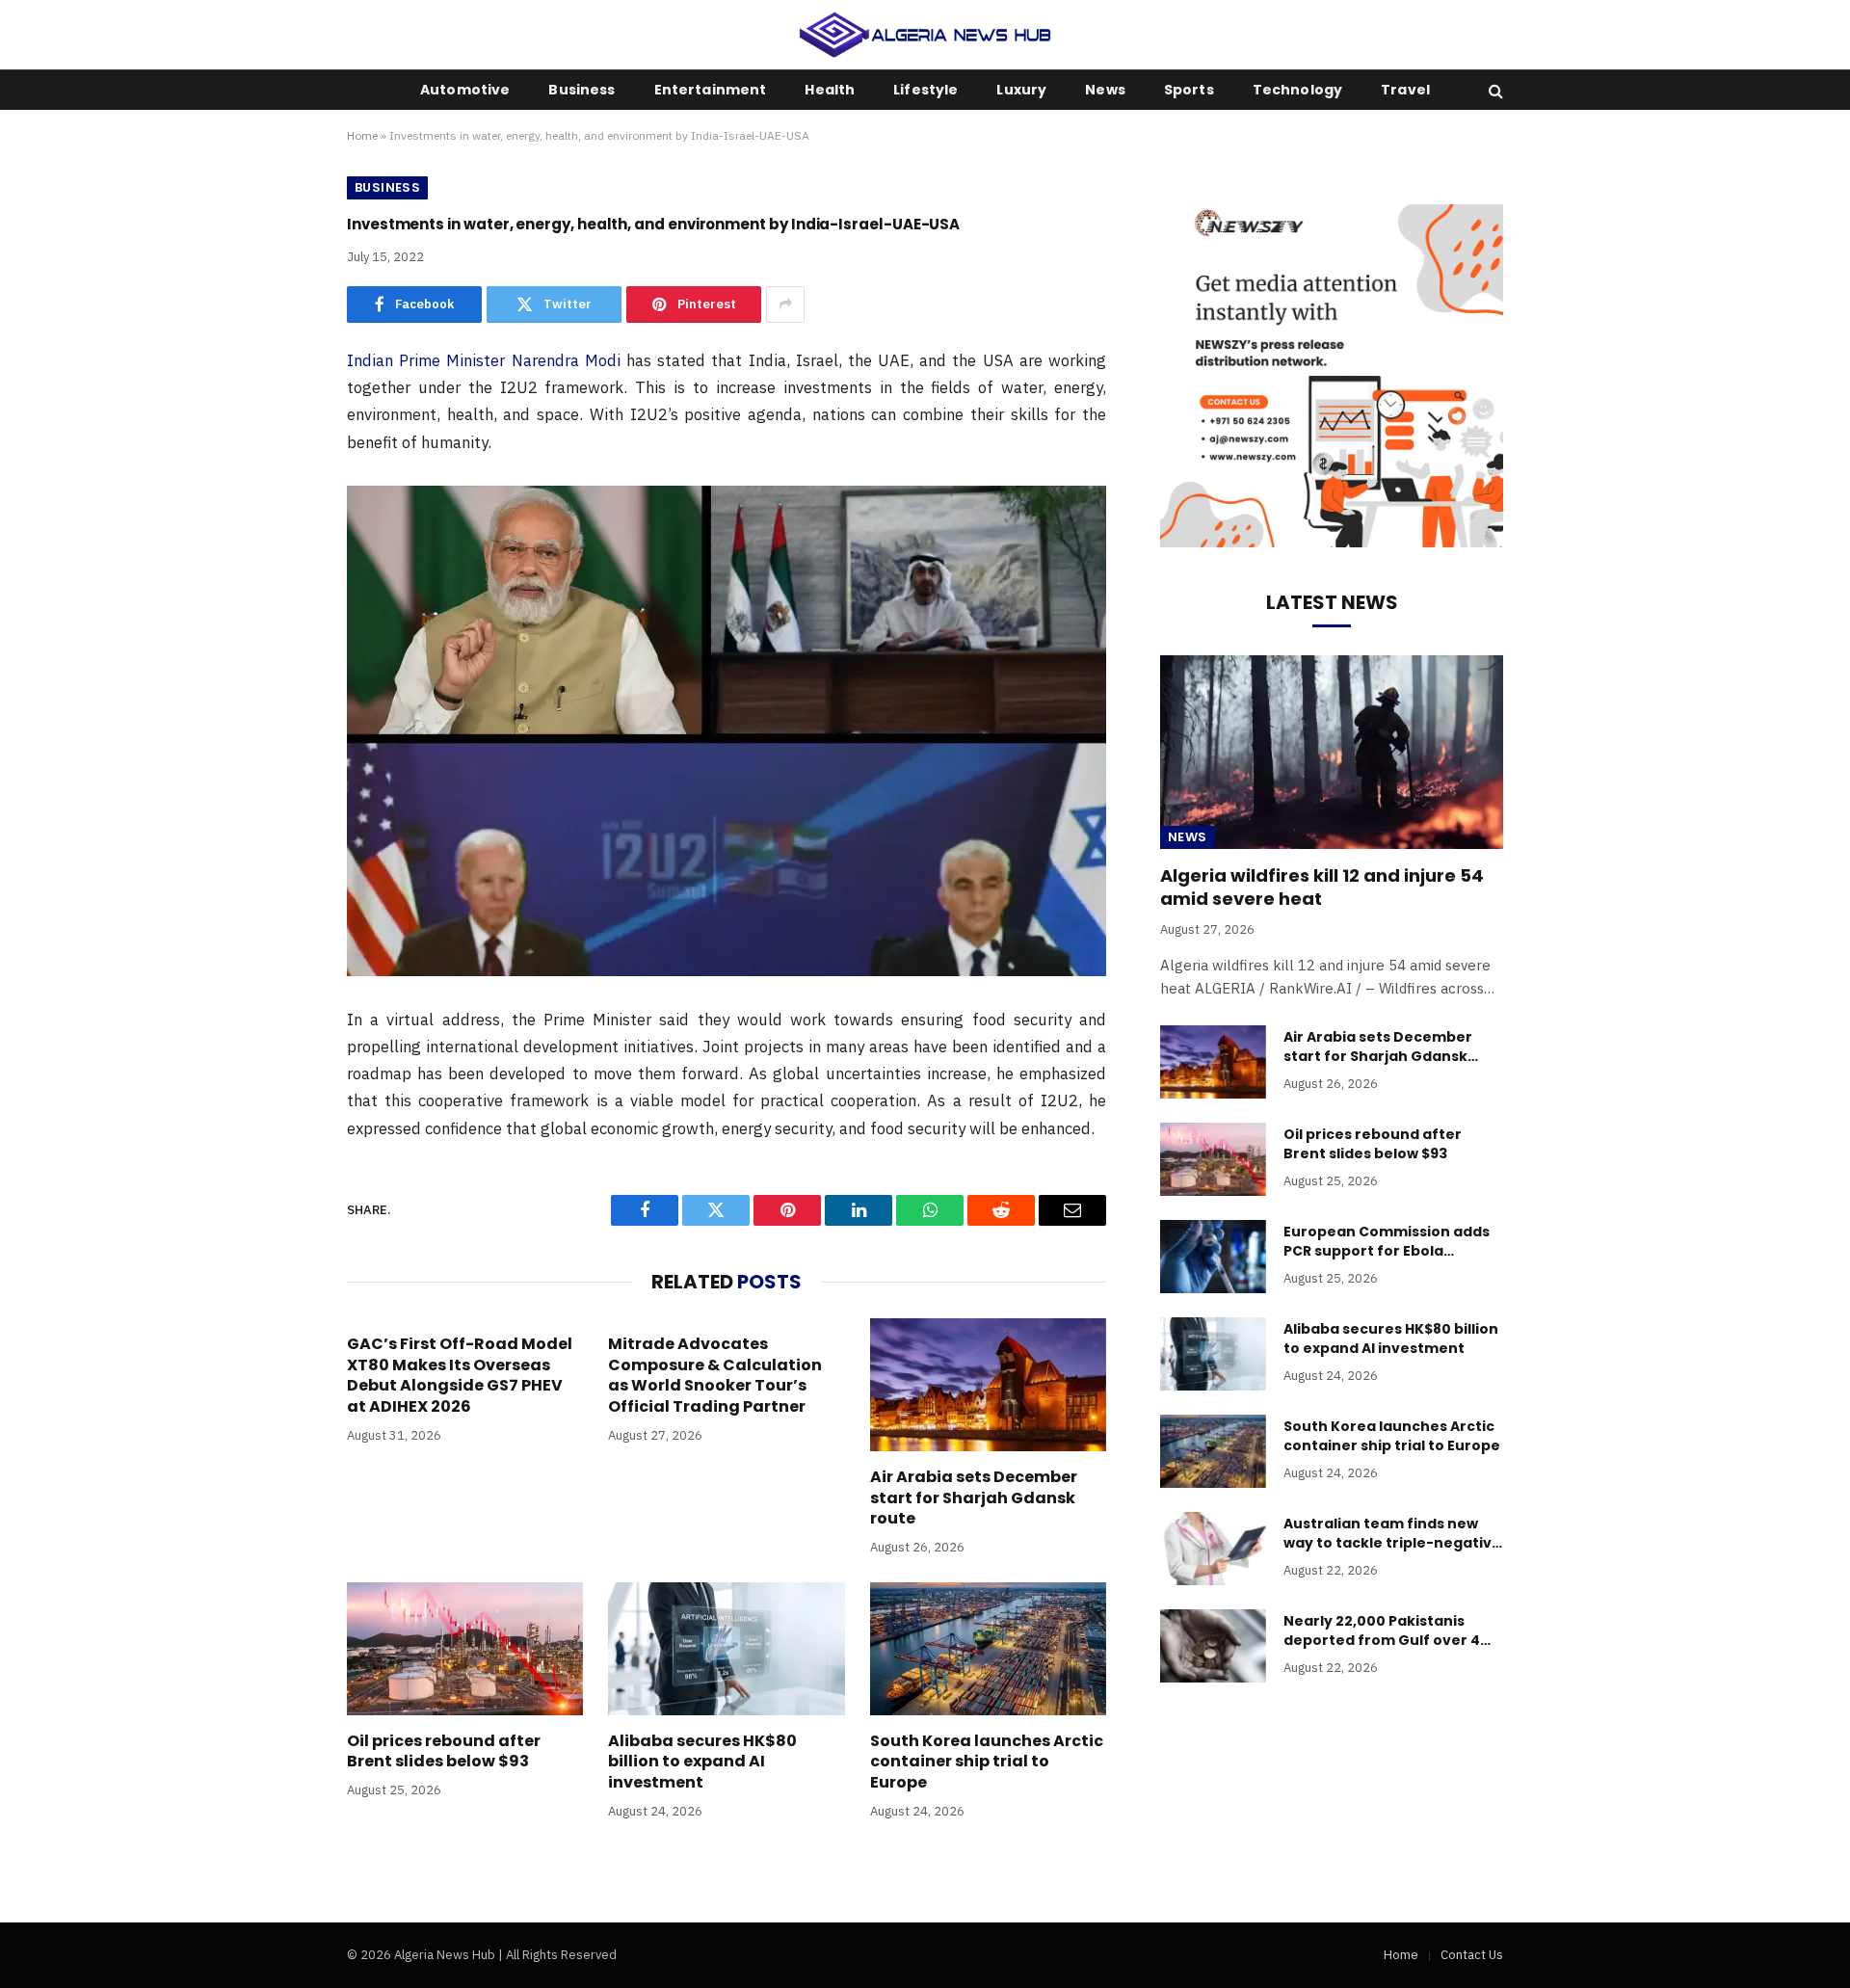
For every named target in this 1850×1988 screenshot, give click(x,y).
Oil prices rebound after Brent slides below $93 (444, 1752)
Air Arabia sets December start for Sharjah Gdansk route (974, 1498)
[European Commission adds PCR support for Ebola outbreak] (1213, 1257)
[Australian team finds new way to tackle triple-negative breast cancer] (1213, 1549)
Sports (1189, 90)
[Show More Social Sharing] (785, 305)
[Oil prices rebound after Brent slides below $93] (465, 1649)
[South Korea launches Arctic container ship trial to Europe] (988, 1649)
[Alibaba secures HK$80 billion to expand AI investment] (726, 1649)
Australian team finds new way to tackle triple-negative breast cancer (1392, 1533)
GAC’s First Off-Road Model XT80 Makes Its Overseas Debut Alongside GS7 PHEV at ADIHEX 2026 (460, 1376)
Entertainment (711, 90)
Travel (1405, 90)
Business (581, 90)
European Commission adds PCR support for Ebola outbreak (1387, 1241)
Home (362, 135)
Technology (1297, 90)
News (1105, 90)
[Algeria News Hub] (925, 35)
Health (830, 90)
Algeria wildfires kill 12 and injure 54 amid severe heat (1322, 888)
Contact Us (1472, 1955)
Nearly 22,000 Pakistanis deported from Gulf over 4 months (1382, 1630)
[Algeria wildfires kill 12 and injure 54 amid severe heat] (1332, 752)
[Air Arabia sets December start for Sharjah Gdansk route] (988, 1385)
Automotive (465, 90)
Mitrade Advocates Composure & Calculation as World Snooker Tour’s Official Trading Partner (715, 1376)
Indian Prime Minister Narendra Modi (484, 360)
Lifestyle (925, 90)
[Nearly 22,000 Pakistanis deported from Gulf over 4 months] (1213, 1646)
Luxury (1021, 90)
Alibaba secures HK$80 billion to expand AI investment (702, 1762)
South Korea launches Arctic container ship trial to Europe (987, 1762)
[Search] (1494, 90)
